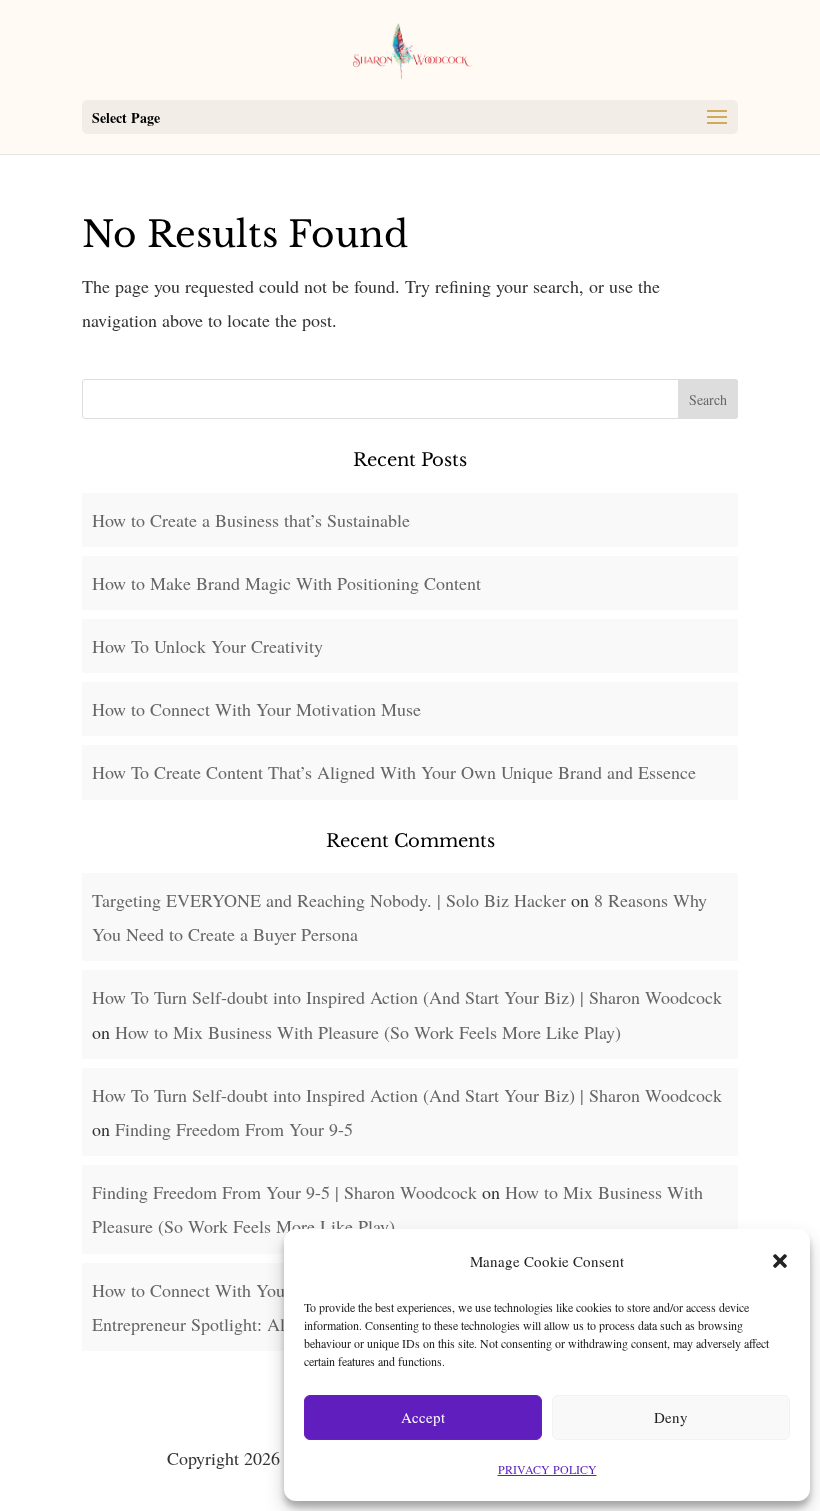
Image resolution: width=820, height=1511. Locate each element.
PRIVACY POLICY (547, 1469)
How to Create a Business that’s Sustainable (251, 520)
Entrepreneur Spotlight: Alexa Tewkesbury (246, 1324)
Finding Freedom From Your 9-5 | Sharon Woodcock (284, 1192)
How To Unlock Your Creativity (207, 646)
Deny (671, 1417)
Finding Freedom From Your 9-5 (234, 1129)
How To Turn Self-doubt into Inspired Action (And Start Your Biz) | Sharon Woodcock (407, 997)
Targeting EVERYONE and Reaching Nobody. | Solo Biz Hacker (329, 900)
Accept (423, 1417)
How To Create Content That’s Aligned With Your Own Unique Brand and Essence (394, 772)
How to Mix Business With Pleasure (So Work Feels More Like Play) (368, 1032)
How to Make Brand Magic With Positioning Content (286, 583)
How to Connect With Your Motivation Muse (256, 709)
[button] (780, 1261)
